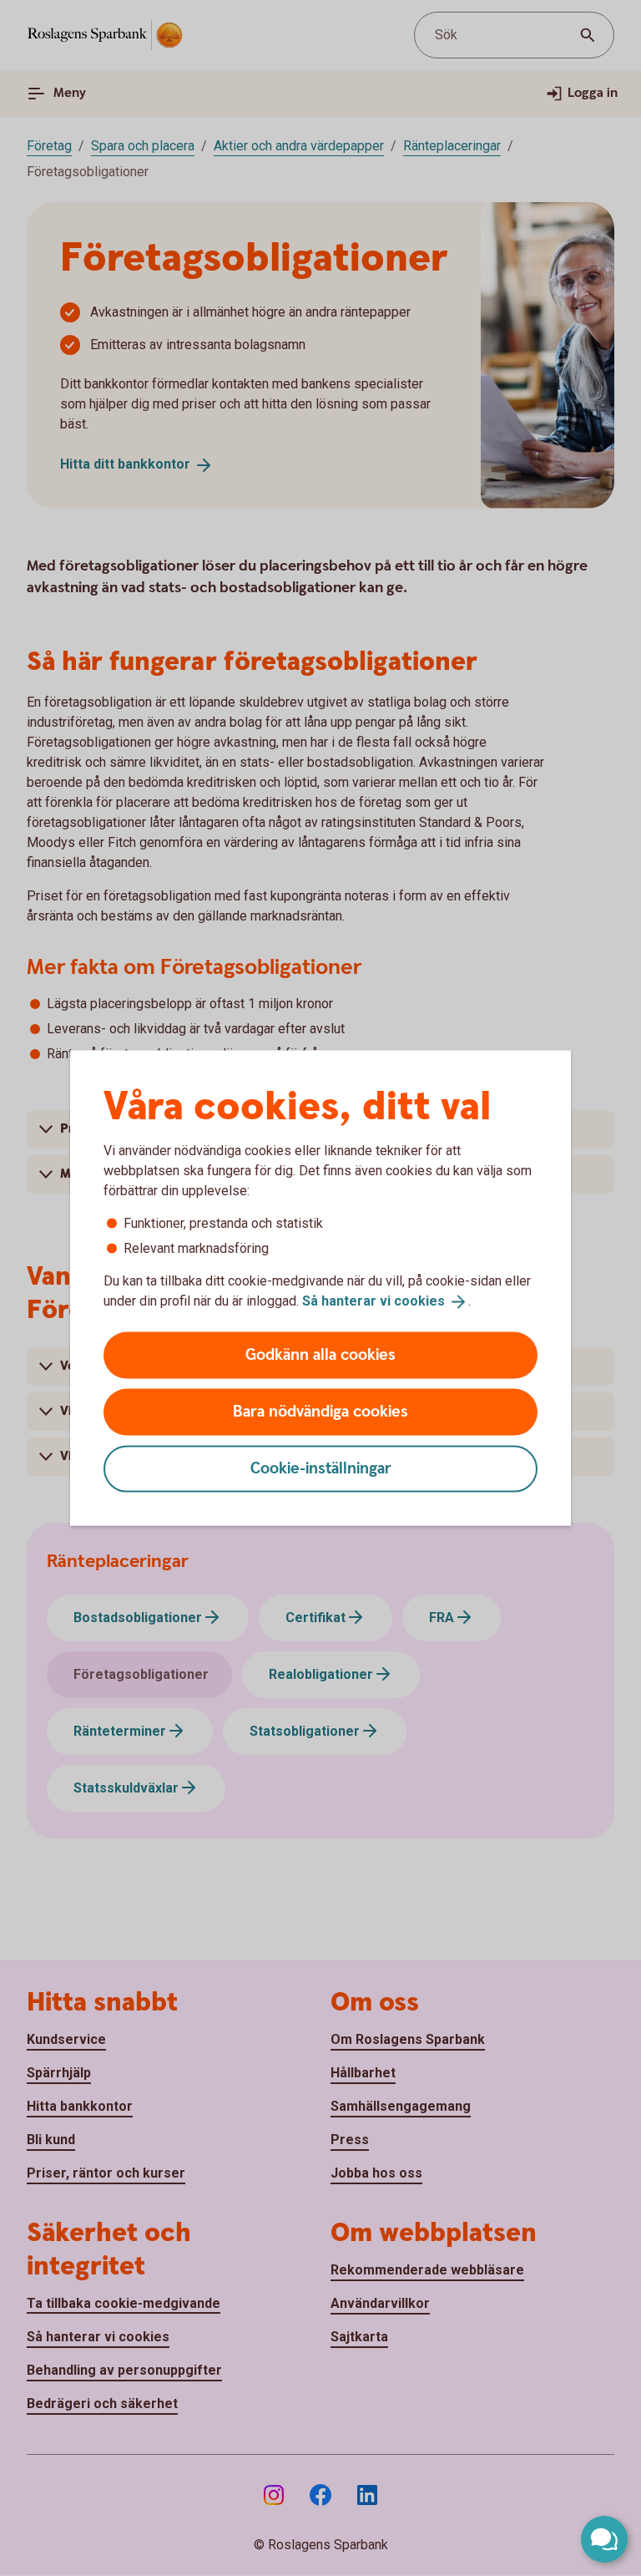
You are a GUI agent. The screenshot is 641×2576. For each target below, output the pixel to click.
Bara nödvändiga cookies (320, 1411)
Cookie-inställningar (321, 1468)
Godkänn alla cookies (320, 1354)
